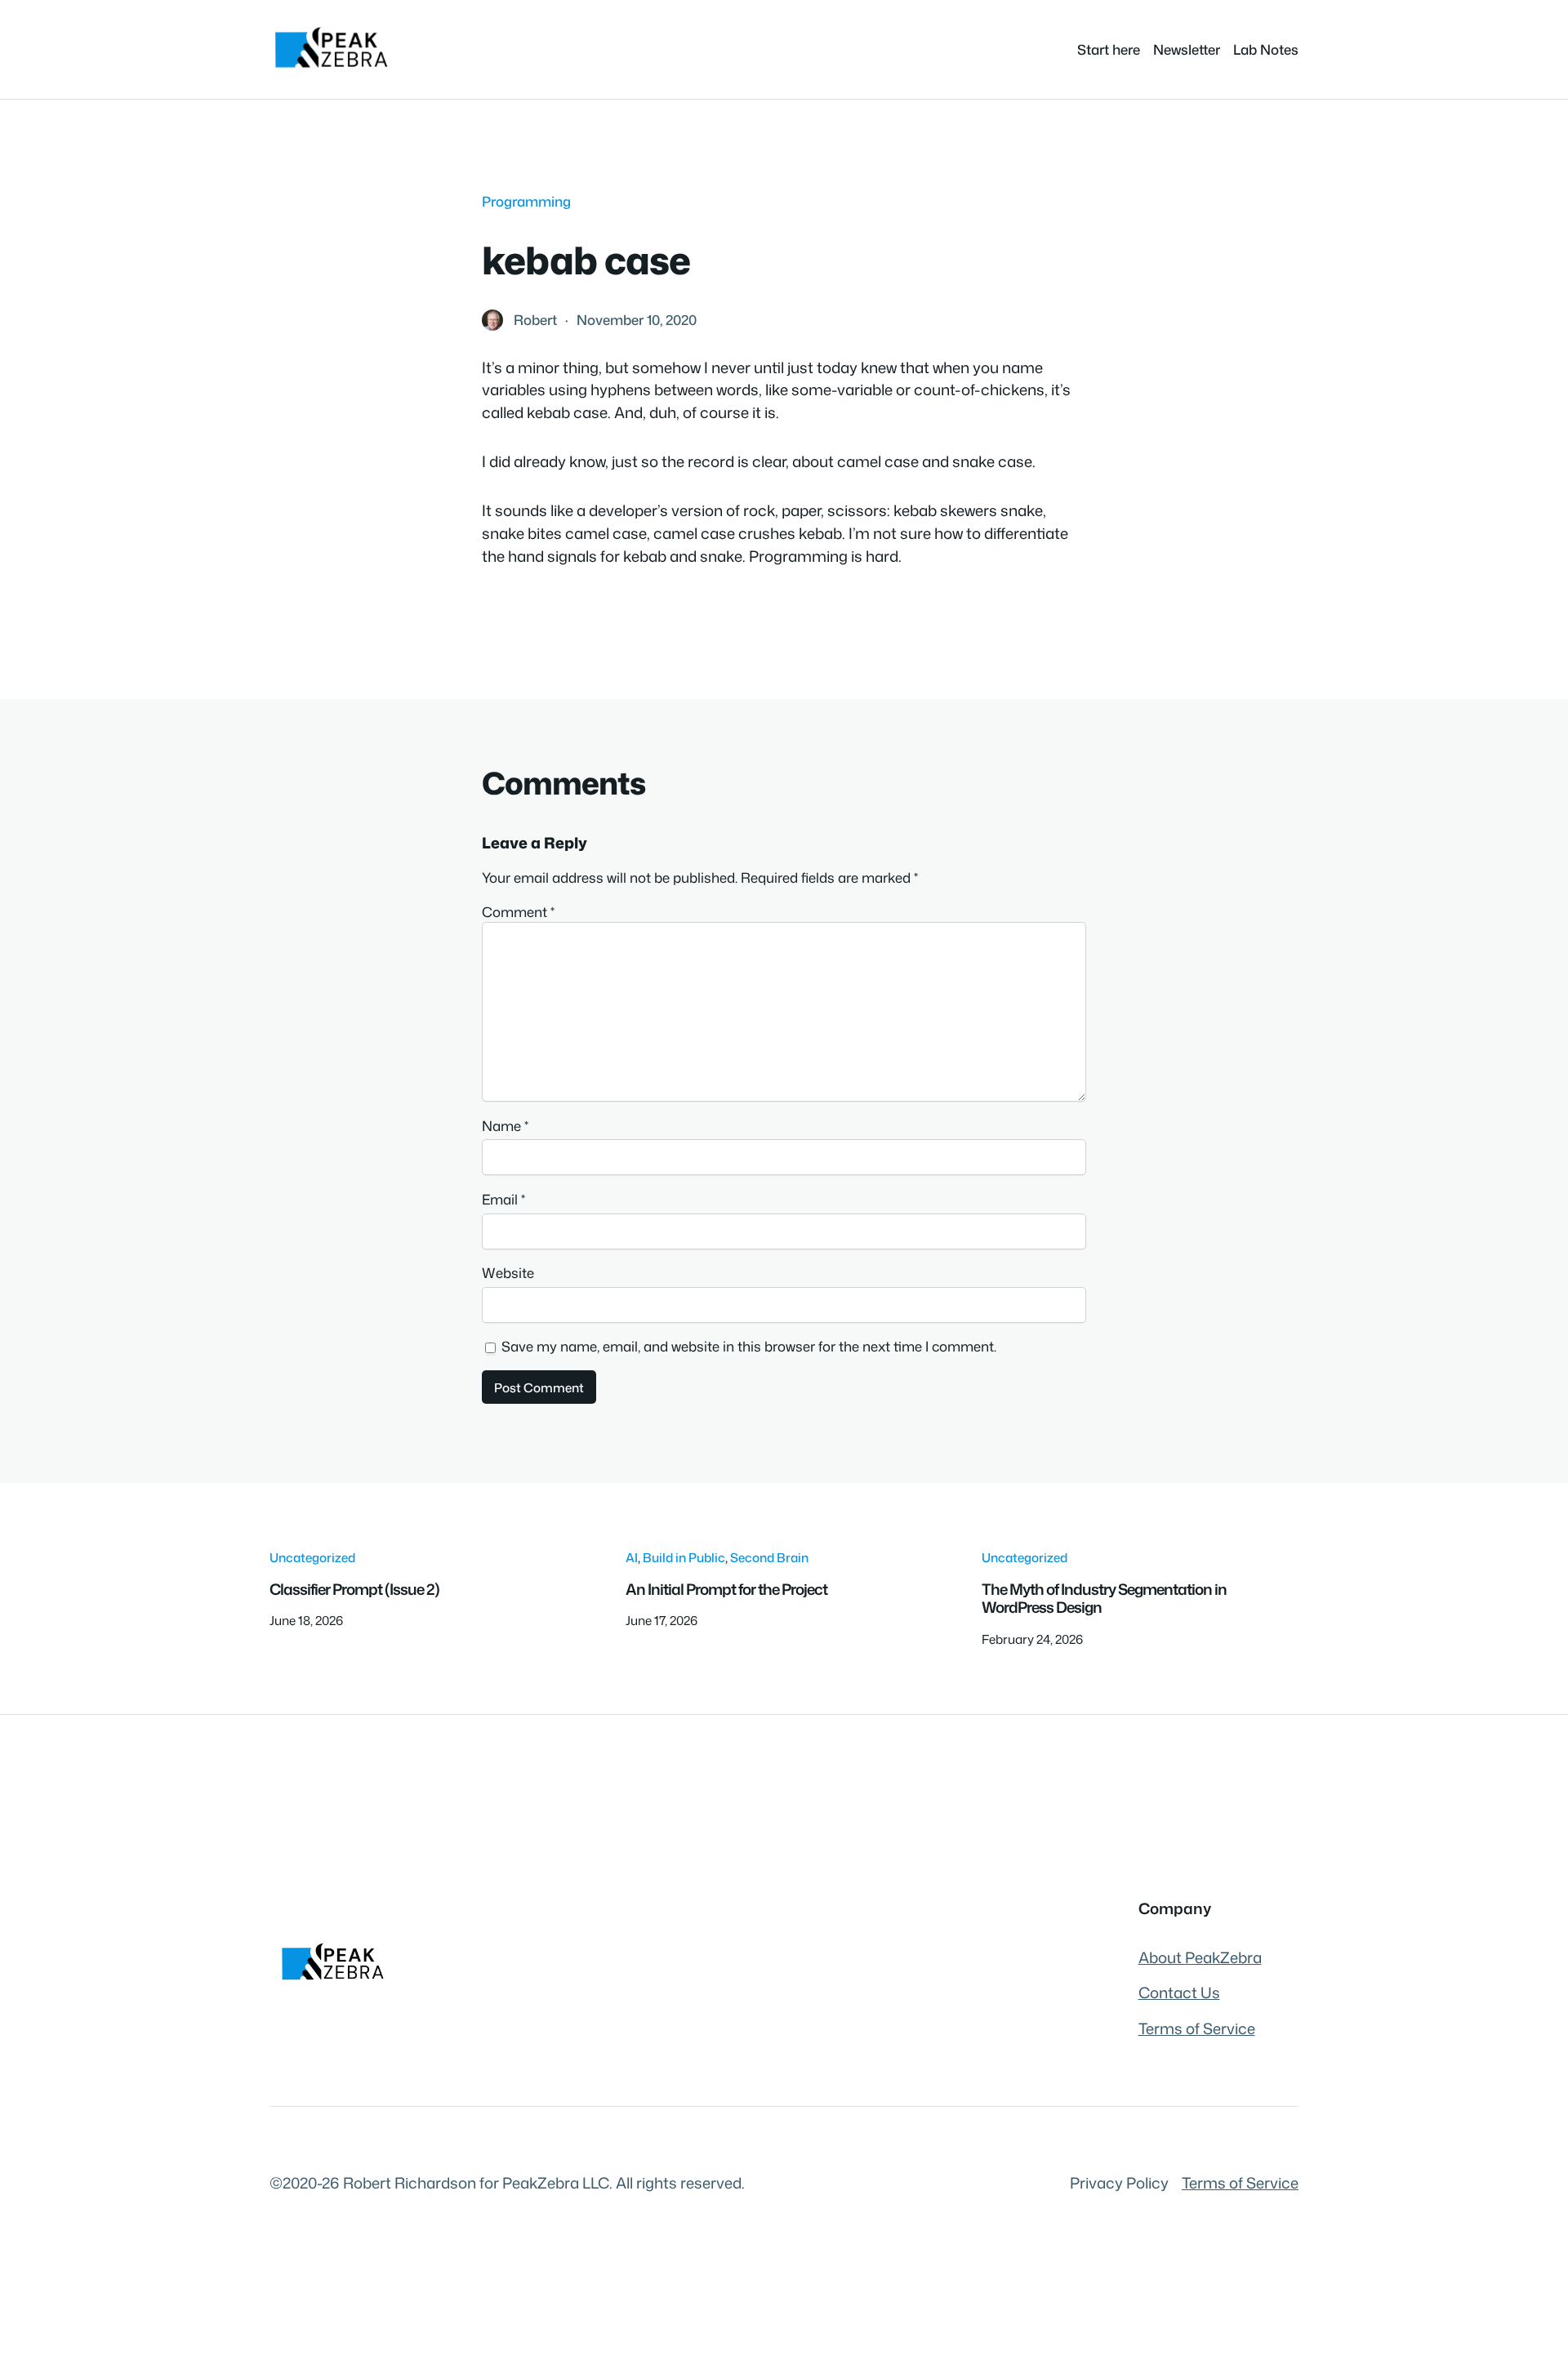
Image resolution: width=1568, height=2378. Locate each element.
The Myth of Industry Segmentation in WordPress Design (1104, 1599)
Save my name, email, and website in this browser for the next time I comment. (749, 1346)
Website (508, 1273)
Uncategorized (312, 1557)
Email (503, 1199)
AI (632, 1557)
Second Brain (769, 1557)
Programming (526, 201)
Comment (518, 912)
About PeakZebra (1200, 1957)
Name (505, 1126)
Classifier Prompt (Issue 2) (354, 1589)
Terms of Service (1197, 2028)
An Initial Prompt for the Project (726, 1589)
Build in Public (684, 1557)
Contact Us (1179, 1993)
